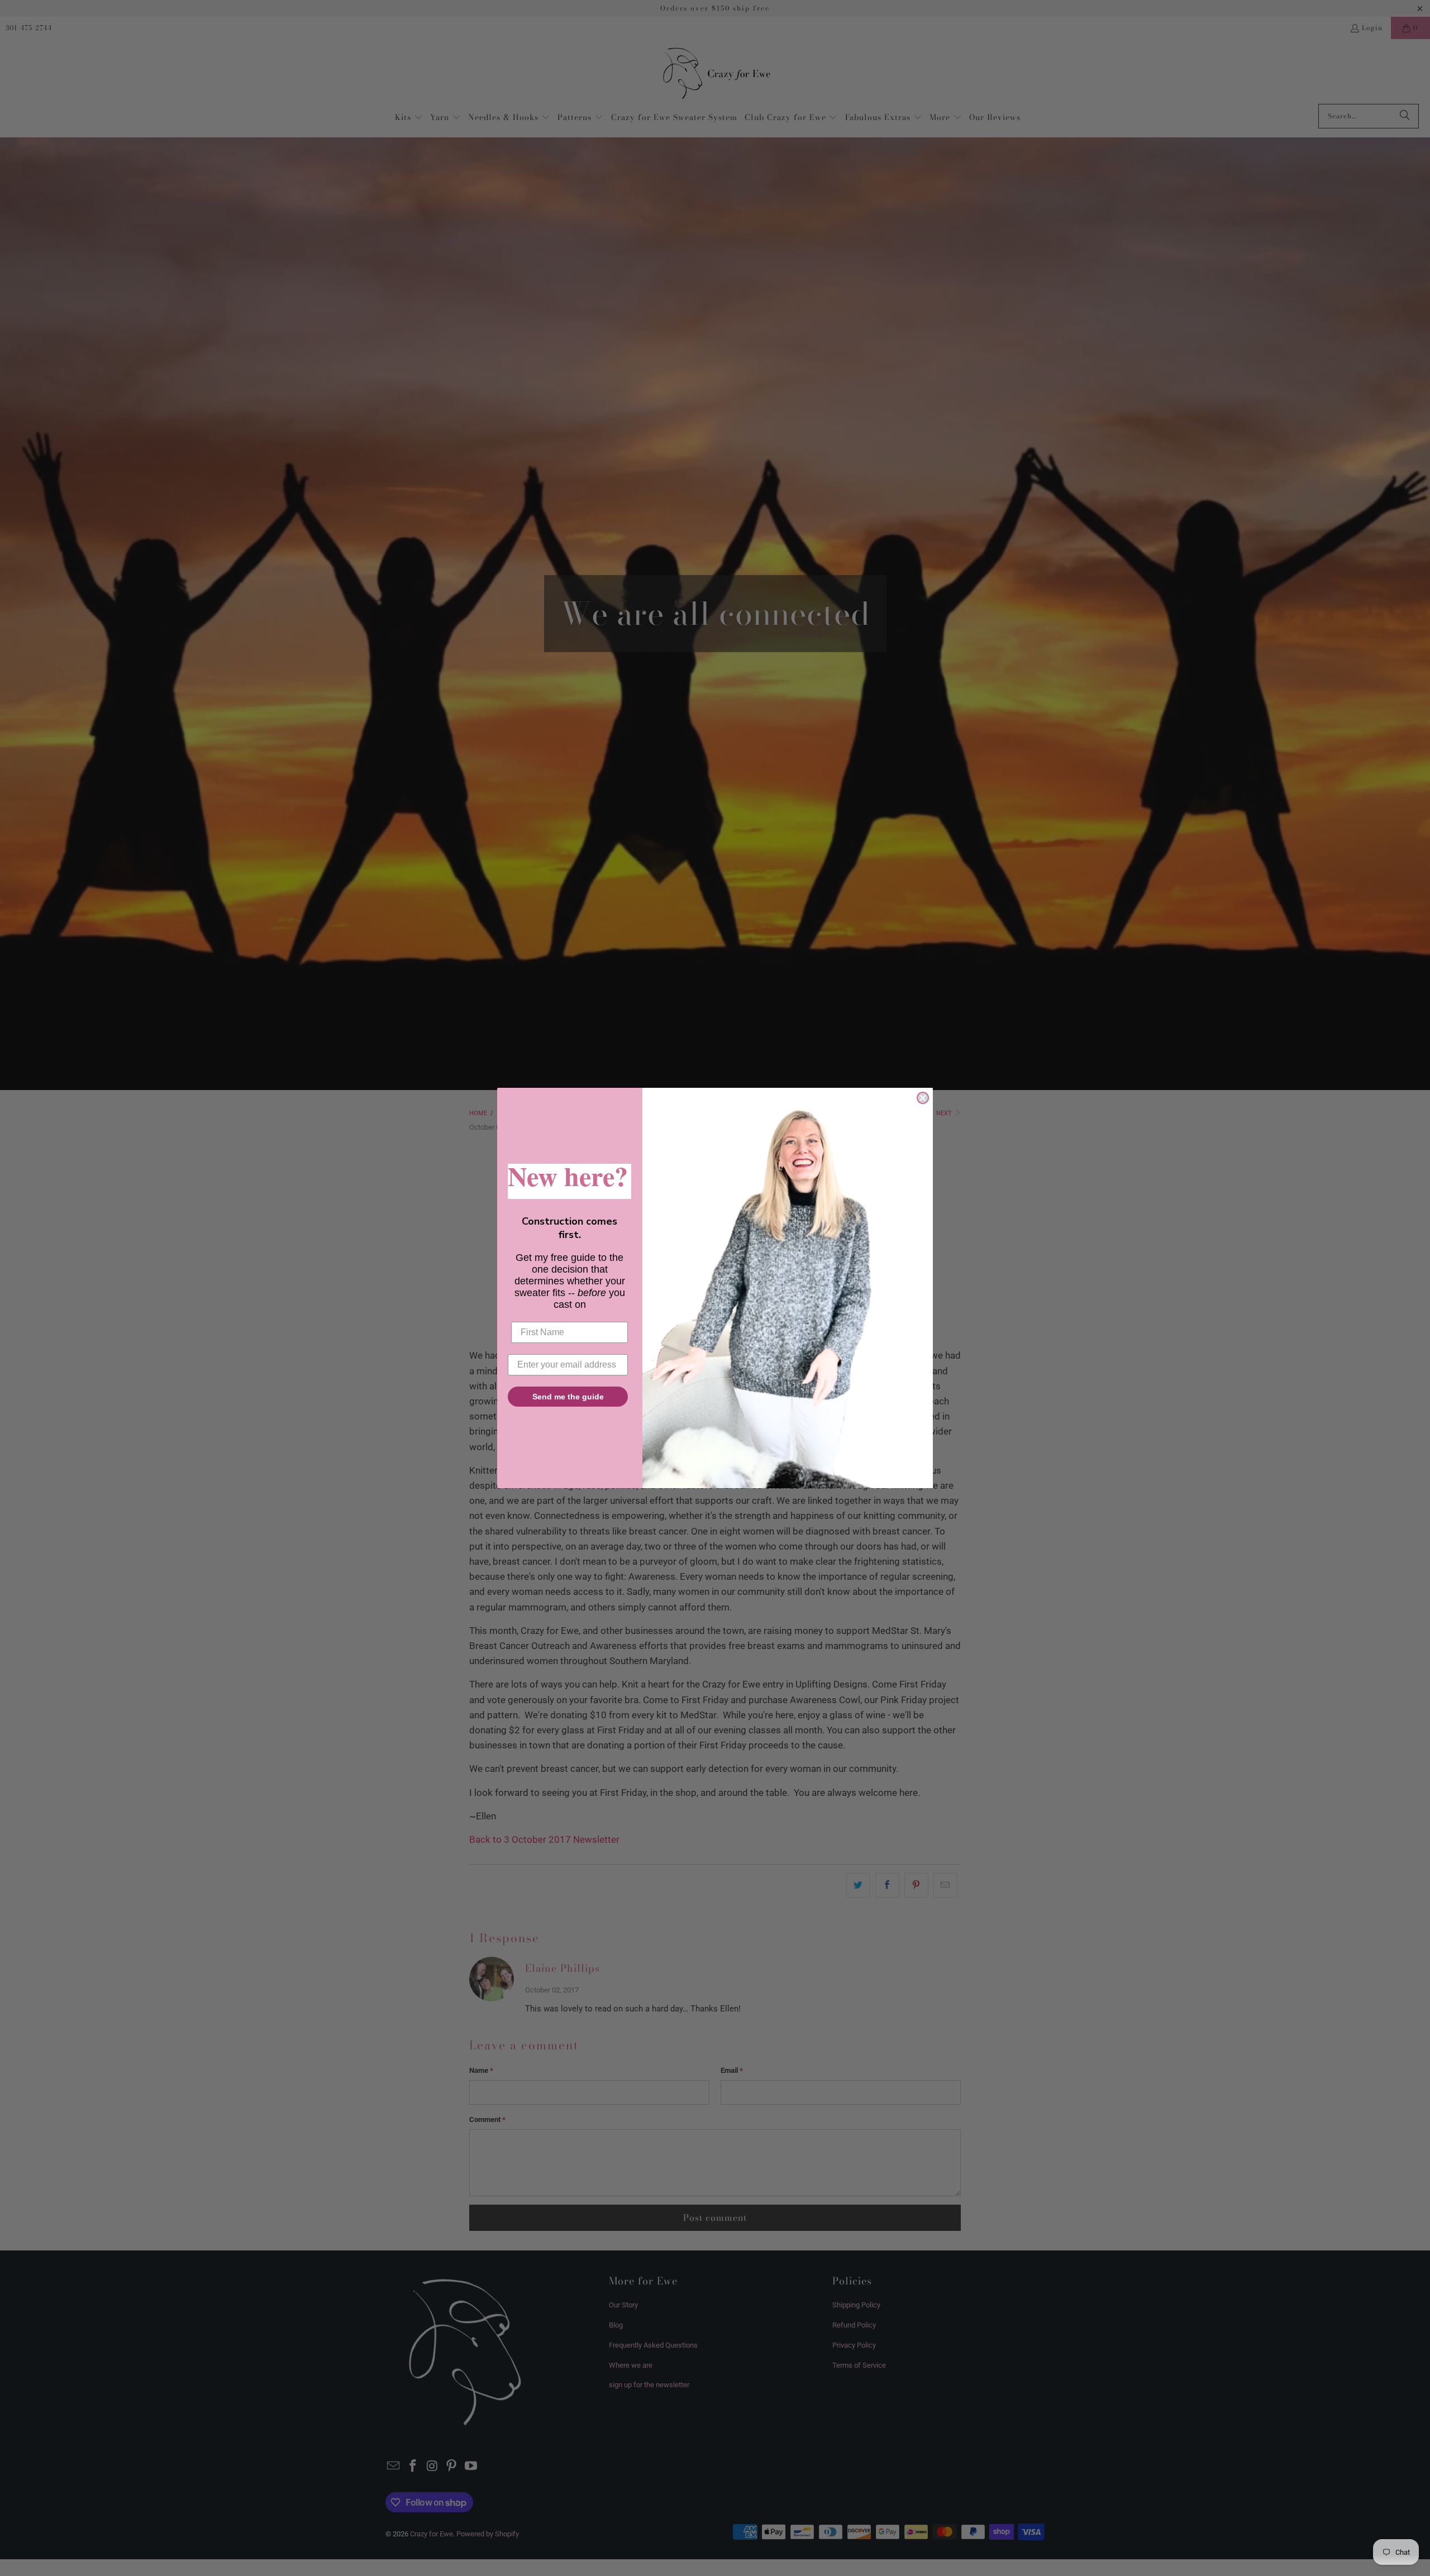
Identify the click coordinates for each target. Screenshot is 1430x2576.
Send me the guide (568, 1397)
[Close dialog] (923, 1098)
